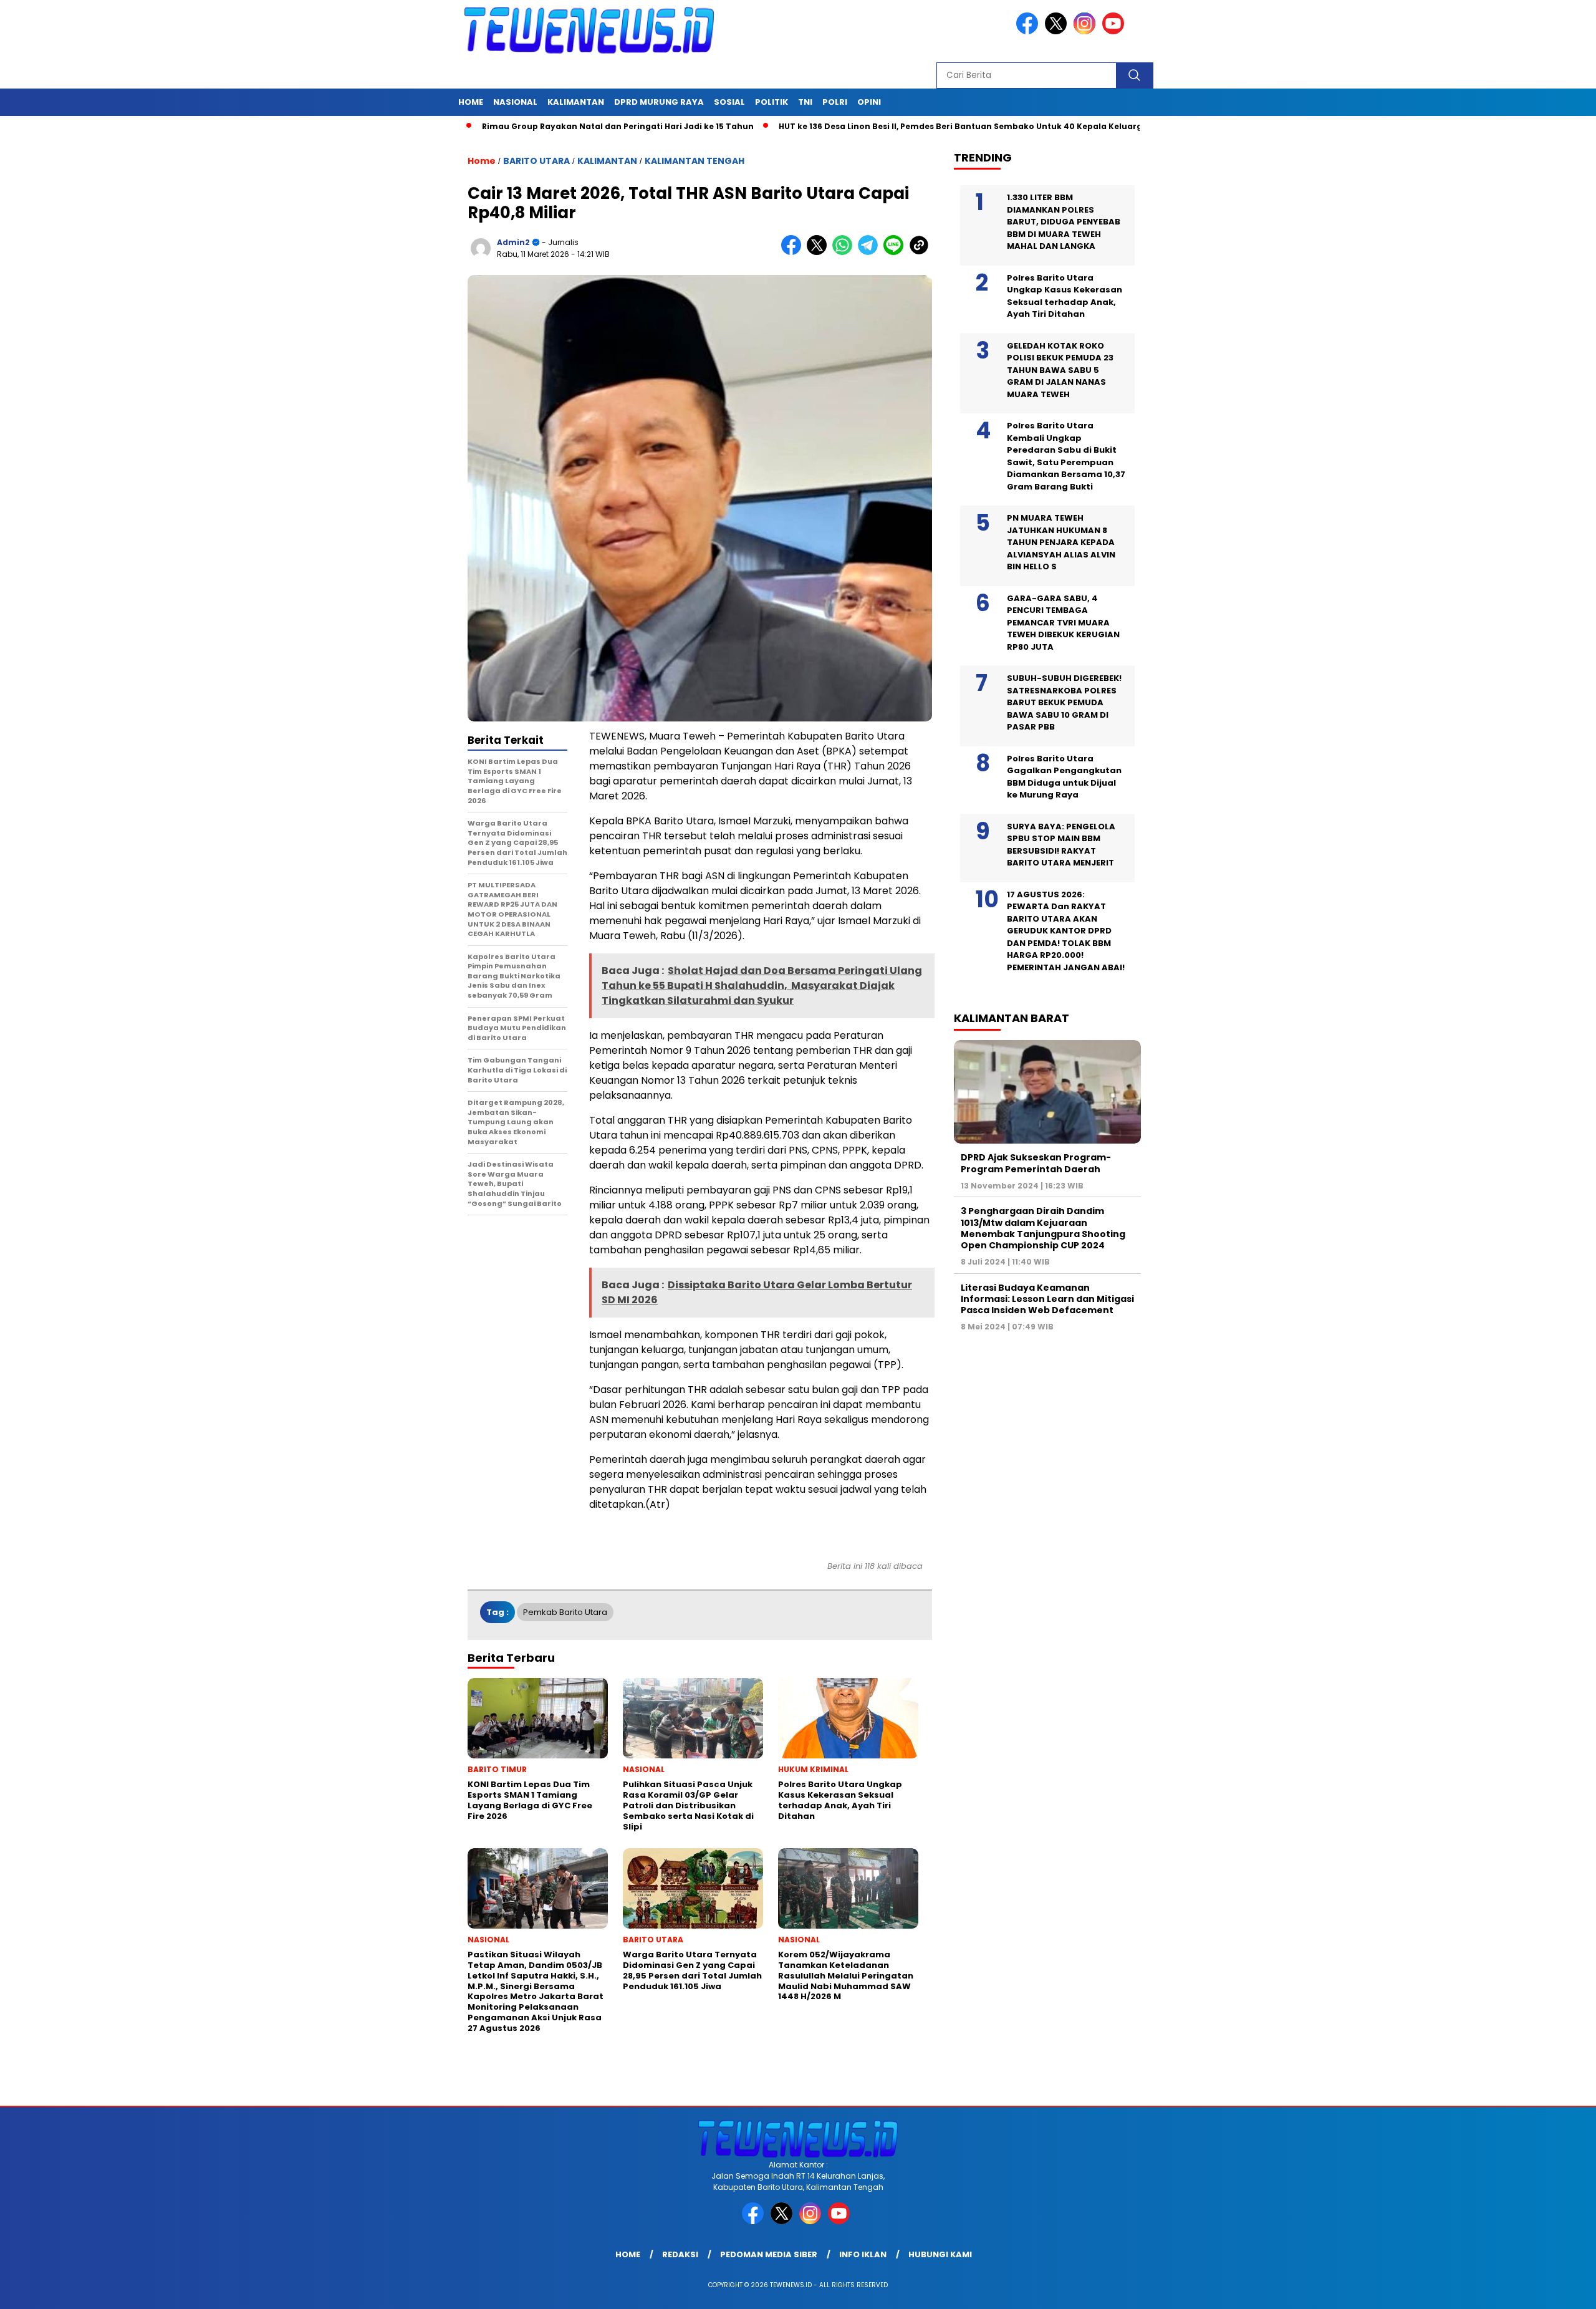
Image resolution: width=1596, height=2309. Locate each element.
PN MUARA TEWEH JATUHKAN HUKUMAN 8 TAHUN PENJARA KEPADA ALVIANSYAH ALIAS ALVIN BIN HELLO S (1061, 542)
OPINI (869, 102)
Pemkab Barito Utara (565, 1612)
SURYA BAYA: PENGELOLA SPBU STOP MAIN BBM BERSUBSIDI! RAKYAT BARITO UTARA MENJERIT (1061, 845)
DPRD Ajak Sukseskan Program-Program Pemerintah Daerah (1036, 1163)
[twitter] (1058, 31)
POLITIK (772, 102)
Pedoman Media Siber (769, 2254)
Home (471, 102)
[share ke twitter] (820, 252)
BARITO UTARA (536, 161)
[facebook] (1029, 31)
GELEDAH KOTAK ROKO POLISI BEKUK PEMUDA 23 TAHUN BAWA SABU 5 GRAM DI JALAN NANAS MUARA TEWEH (1060, 370)
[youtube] (1115, 31)
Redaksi (680, 2254)
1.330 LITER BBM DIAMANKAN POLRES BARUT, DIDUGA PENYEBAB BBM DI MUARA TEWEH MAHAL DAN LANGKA (1064, 222)
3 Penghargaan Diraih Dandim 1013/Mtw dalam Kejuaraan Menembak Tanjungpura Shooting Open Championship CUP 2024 (1043, 1228)
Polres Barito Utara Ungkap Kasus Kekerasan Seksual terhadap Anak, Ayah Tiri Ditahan (1065, 296)
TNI (805, 102)
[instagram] (1087, 31)
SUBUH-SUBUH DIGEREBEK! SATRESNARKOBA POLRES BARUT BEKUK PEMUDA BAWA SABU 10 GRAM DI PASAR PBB (1064, 702)
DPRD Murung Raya (659, 102)
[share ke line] (896, 252)
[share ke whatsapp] (845, 252)
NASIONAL (515, 102)
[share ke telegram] (871, 252)
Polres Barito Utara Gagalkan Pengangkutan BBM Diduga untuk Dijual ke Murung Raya (1064, 777)
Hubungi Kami (940, 2254)
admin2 (513, 242)
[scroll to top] (1538, 2290)
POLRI (835, 102)
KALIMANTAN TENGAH (695, 161)
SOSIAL (729, 102)
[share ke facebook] (794, 252)
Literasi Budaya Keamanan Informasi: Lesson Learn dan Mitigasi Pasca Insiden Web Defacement (1047, 1299)
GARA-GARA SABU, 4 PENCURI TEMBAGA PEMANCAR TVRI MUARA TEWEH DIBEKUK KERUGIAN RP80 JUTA (1063, 623)
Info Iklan (863, 2254)
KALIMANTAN (576, 102)
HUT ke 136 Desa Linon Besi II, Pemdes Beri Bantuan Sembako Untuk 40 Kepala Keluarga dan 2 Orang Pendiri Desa (933, 126)
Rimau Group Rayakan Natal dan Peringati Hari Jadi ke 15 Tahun (532, 126)
